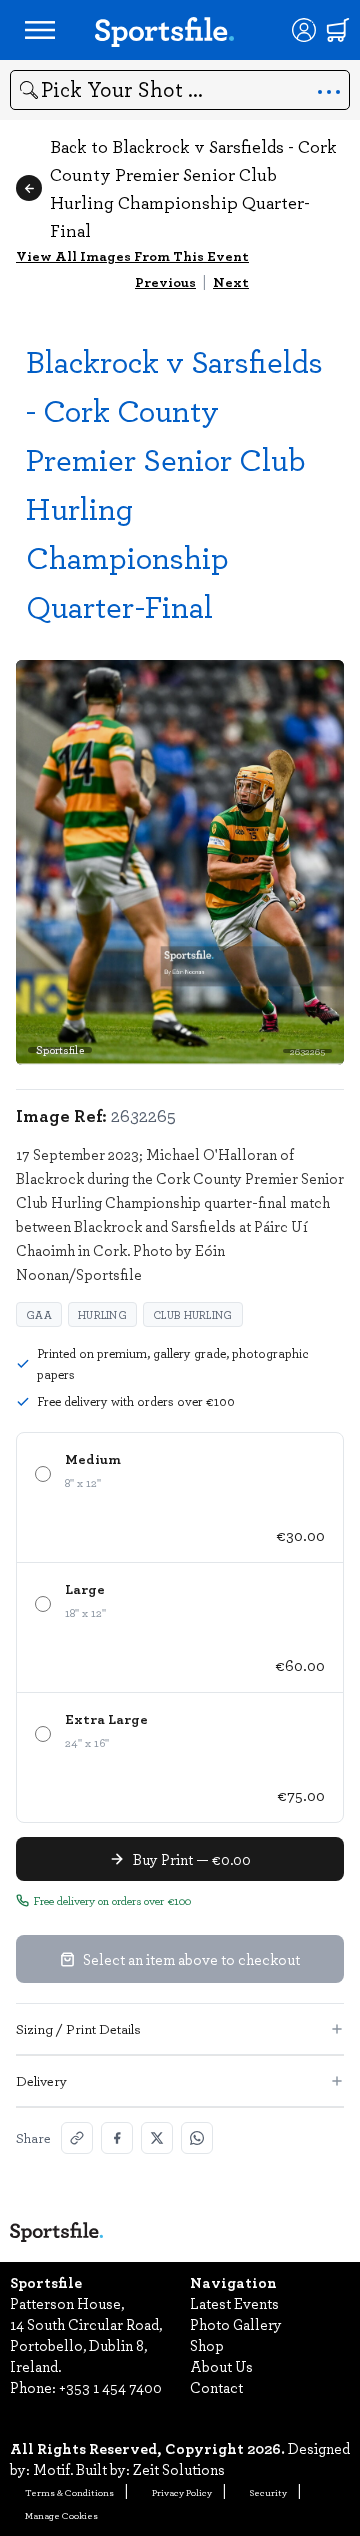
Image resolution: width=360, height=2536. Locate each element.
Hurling (102, 1314)
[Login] (304, 30)
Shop (207, 2345)
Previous (165, 281)
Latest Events (234, 2303)
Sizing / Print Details (78, 2028)
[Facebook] (117, 2138)
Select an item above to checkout (191, 1959)
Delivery (41, 2080)
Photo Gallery (236, 2324)
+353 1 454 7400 (110, 2387)
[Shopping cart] (338, 30)
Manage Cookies (61, 2515)
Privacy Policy (182, 2492)
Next (231, 281)
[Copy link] (77, 2138)
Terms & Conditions (69, 2492)
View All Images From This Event (132, 255)
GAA (39, 1314)
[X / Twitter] (157, 2138)
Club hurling (193, 1314)
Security (268, 2492)
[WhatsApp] (197, 2138)
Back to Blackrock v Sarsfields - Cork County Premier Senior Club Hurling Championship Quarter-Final (193, 188)
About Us (221, 2366)
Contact (216, 2387)
